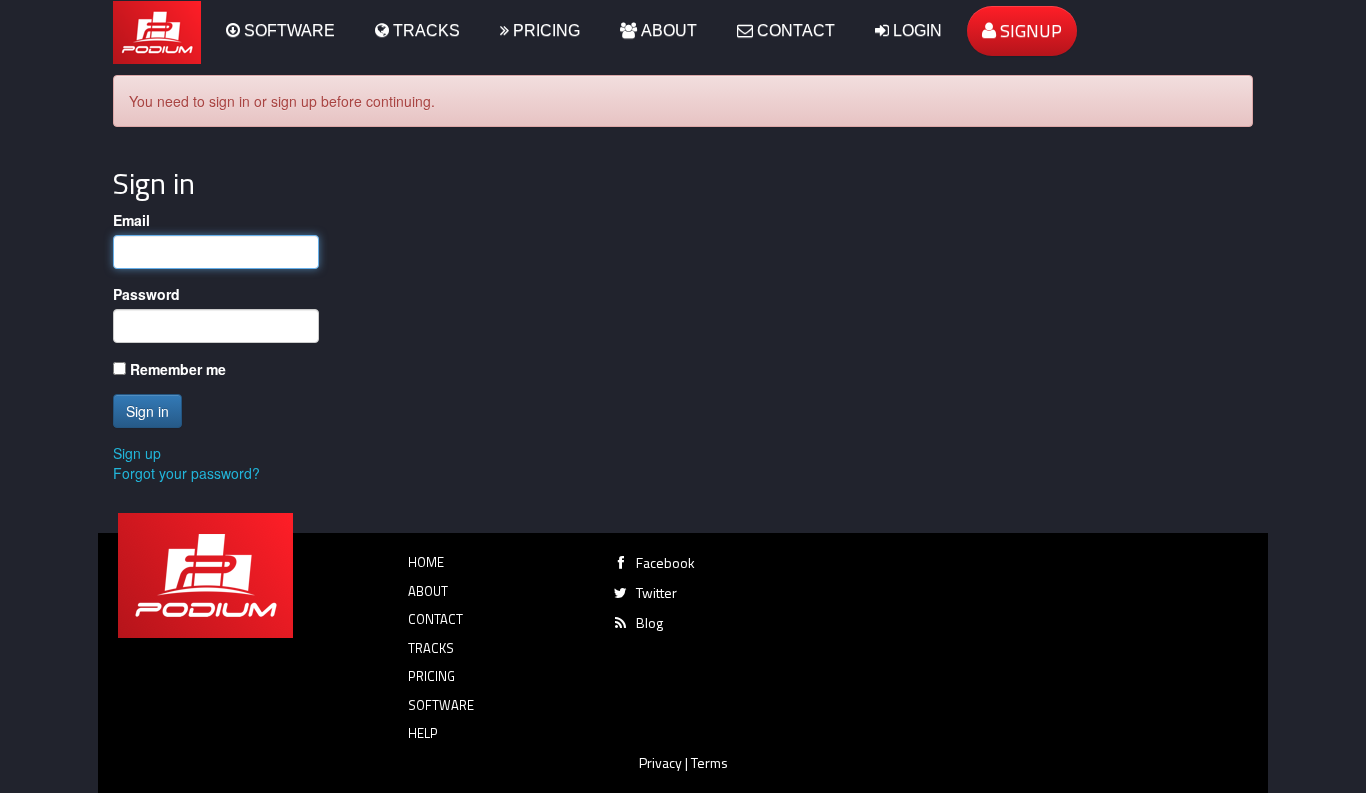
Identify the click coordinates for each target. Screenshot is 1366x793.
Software (287, 30)
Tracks (424, 30)
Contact (794, 30)
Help (423, 733)
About (667, 30)
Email (131, 220)
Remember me (176, 369)
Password (146, 294)
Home (426, 562)
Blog (649, 622)
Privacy (660, 762)
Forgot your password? (186, 473)
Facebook (665, 562)
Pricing (544, 30)
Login (915, 30)
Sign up (137, 453)
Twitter (656, 592)
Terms (709, 762)
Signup (1029, 30)
